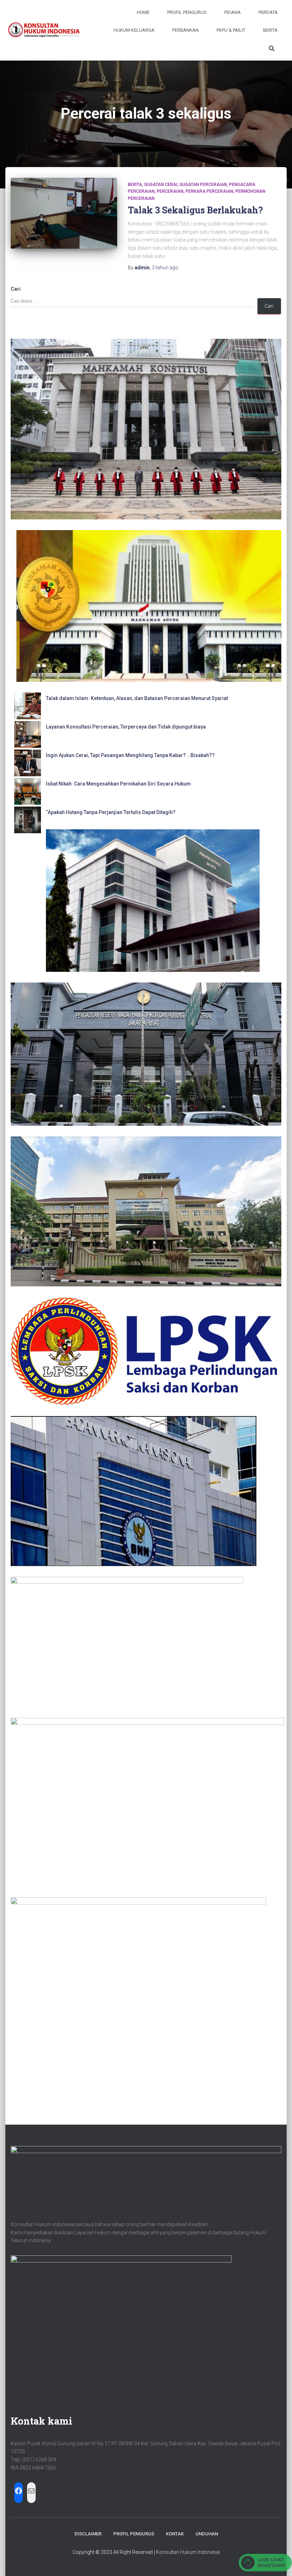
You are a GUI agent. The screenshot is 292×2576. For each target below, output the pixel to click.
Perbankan (186, 30)
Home (143, 12)
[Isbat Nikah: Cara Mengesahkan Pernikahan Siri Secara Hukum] (28, 791)
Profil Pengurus (187, 12)
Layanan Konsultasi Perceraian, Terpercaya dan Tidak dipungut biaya (126, 727)
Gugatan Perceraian (203, 185)
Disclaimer (88, 2534)
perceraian (170, 191)
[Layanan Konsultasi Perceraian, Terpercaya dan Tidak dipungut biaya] (28, 734)
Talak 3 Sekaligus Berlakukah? (195, 210)
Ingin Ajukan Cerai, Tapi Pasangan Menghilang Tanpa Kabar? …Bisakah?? (130, 755)
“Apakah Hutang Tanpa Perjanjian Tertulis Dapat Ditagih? (111, 812)
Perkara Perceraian (209, 191)
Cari (16, 289)
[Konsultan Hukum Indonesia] (43, 30)
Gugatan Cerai (161, 185)
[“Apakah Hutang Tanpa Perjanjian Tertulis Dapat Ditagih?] (28, 820)
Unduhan (207, 2534)
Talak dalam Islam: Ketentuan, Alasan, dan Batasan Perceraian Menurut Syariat (137, 698)
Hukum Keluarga (134, 30)
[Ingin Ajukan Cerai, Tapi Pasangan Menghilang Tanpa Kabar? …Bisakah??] (28, 763)
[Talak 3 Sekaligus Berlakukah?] (64, 213)
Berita (270, 30)
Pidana (233, 12)
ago (165, 268)
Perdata (268, 12)
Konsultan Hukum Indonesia (188, 2552)
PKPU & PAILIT (231, 30)
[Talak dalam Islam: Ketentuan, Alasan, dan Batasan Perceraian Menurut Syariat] (28, 706)
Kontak (175, 2534)
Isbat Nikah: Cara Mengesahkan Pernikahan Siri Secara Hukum (118, 784)
